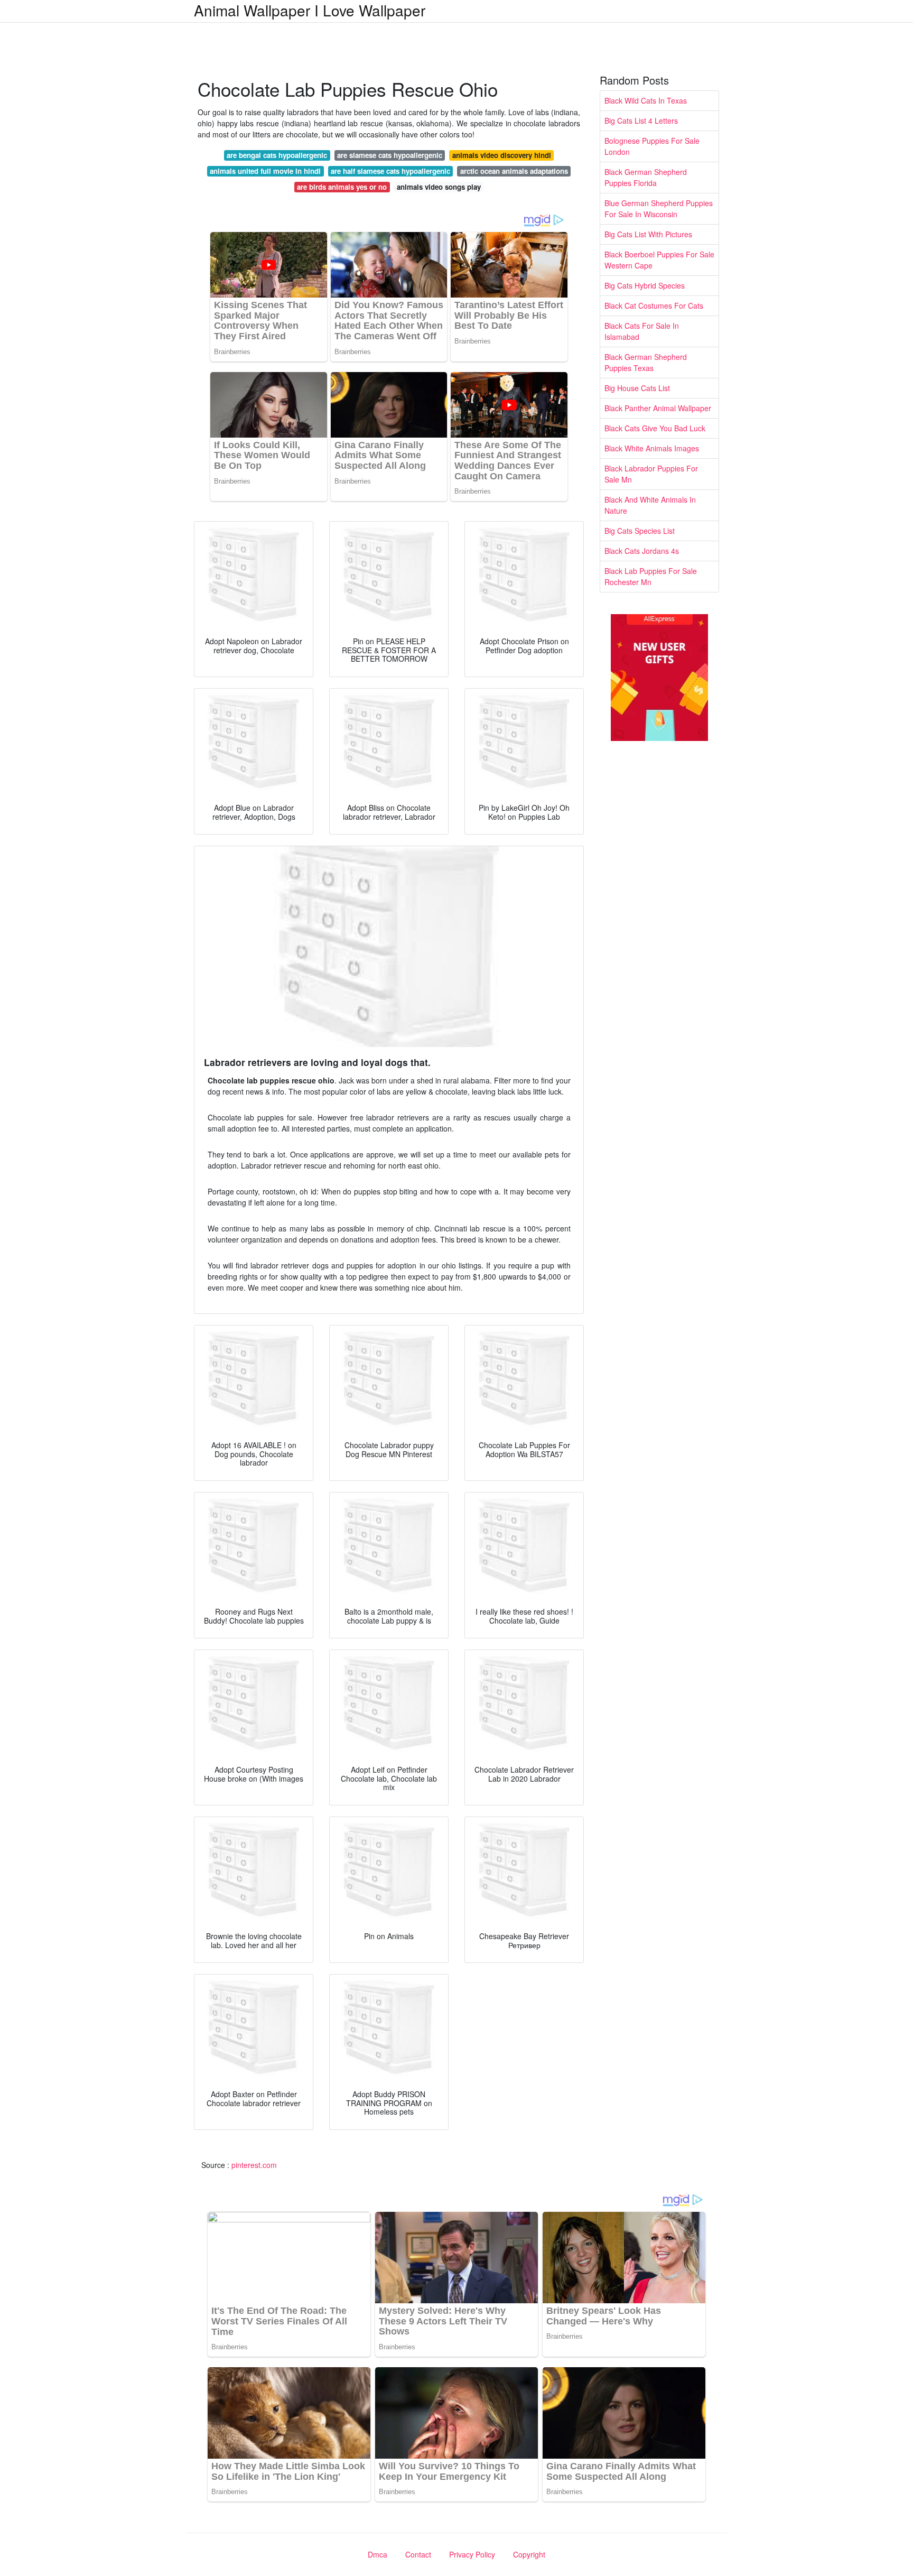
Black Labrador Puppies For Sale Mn (651, 474)
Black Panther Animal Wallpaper (658, 408)
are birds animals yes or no (342, 187)
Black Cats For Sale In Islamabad (642, 331)
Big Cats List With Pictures (648, 234)
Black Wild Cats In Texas (646, 100)
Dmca (378, 2554)
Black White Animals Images (652, 448)
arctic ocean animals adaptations (514, 171)
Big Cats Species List (640, 531)
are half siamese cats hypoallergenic (390, 171)
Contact (418, 2554)
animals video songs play (439, 187)
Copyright (529, 2554)
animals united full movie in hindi (265, 171)
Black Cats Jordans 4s (642, 551)
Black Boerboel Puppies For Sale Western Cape (659, 260)
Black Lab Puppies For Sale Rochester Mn (651, 576)
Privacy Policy (472, 2554)
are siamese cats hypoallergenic (390, 155)
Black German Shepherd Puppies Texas (646, 362)
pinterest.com (254, 2165)
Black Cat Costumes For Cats (654, 305)
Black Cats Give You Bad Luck (655, 428)
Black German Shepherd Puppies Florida (646, 177)
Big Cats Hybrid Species (645, 285)
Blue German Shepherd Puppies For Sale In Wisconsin (659, 209)
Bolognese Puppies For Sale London (652, 146)
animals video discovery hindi (502, 155)
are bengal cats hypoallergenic (277, 155)
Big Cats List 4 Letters (641, 121)
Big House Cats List (637, 388)
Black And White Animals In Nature (650, 505)
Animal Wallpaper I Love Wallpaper (310, 10)
